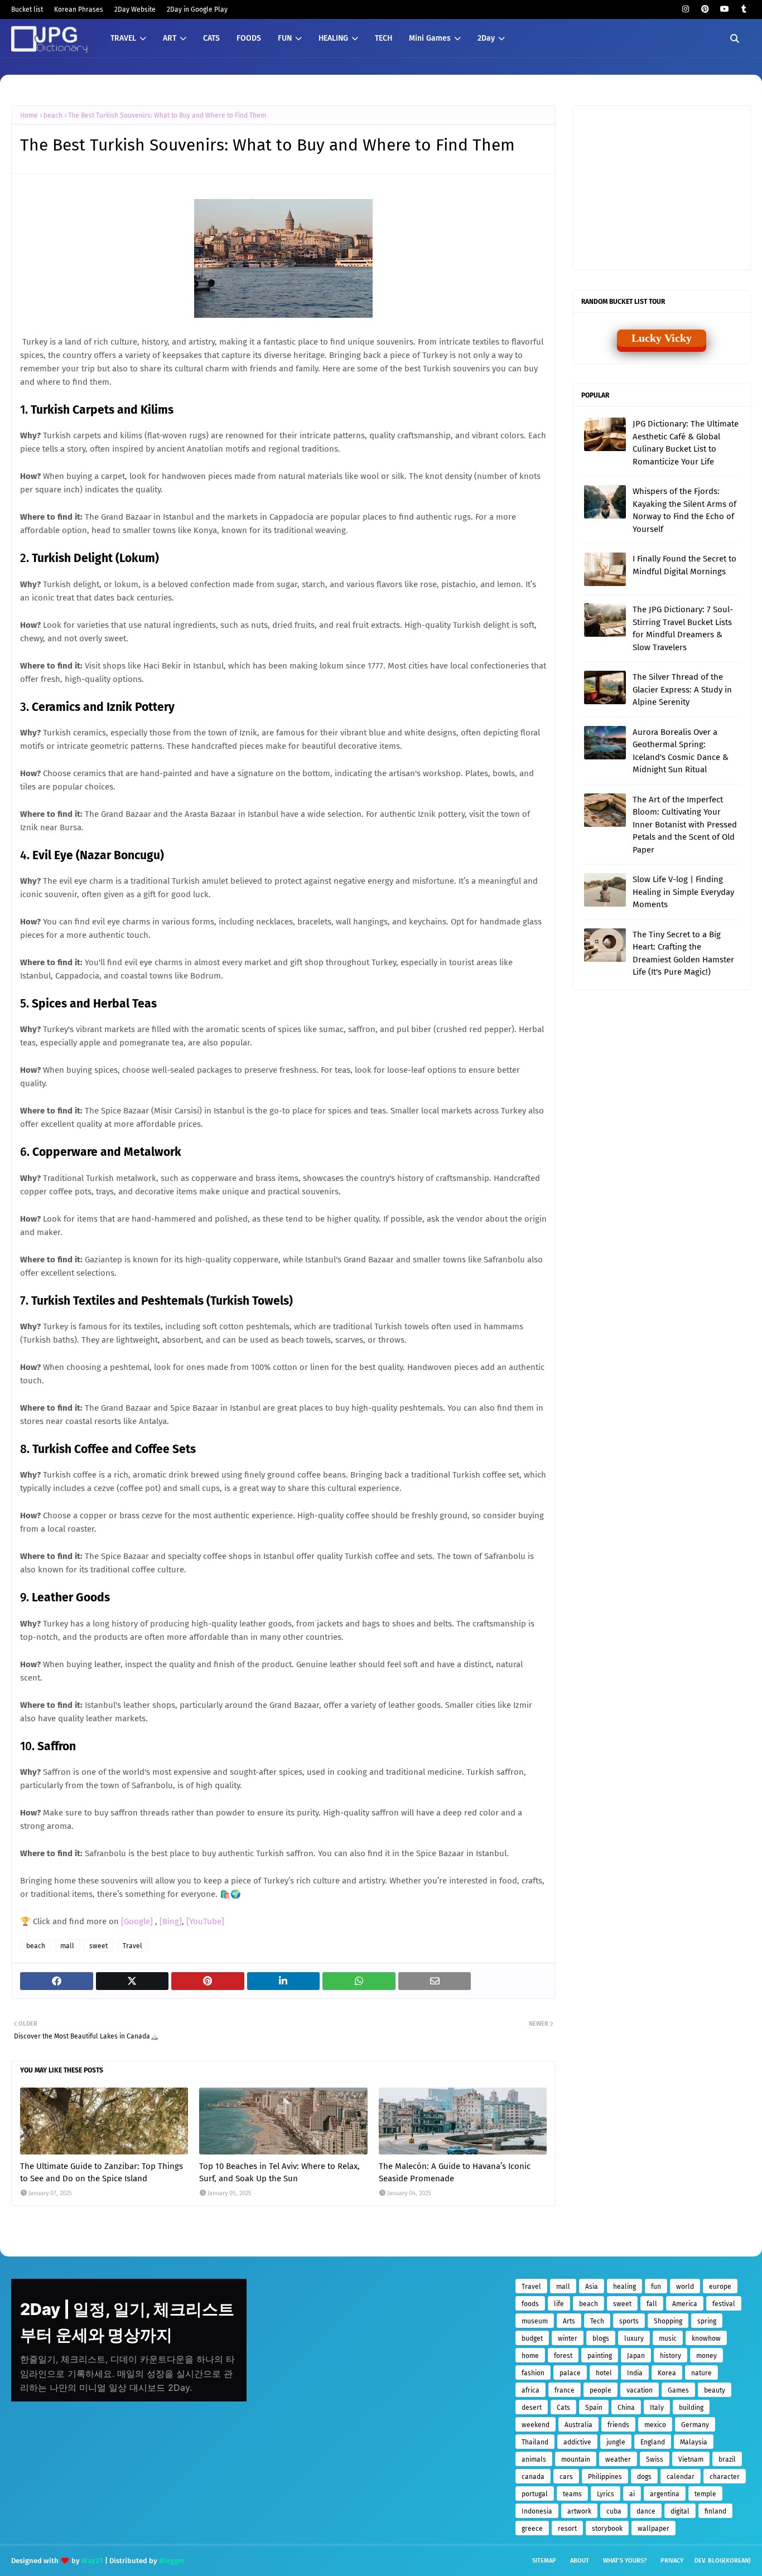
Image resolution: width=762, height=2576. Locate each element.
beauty (715, 2390)
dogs (644, 2477)
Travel (132, 1946)
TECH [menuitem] (384, 38)
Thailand (535, 2442)
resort (567, 2529)
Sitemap (544, 2561)
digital (680, 2511)
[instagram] (685, 9)
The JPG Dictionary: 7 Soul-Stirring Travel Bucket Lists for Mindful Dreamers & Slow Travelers (683, 628)
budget (532, 2338)
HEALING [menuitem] (333, 38)
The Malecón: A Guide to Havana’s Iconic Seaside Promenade (455, 2173)
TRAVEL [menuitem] (123, 38)
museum (535, 2321)
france (565, 2390)
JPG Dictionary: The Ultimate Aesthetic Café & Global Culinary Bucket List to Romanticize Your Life (686, 443)
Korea (667, 2373)
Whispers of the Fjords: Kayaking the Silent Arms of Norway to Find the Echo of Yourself (684, 510)
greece (532, 2529)
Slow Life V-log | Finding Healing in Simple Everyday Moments (683, 892)
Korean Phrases (79, 9)
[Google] (138, 1921)
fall (652, 2304)
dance (646, 2511)
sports (629, 2321)
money (706, 2356)
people (601, 2390)
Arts (569, 2321)
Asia (592, 2287)
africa (530, 2390)
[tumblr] (744, 9)
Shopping (668, 2321)
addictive (577, 2442)
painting (600, 2356)
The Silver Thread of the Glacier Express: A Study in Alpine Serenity (682, 689)
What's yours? (625, 2561)
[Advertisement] (668, 187)
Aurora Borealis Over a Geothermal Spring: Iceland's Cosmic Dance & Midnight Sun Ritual (681, 751)
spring (707, 2321)
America (685, 2304)
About (580, 2561)
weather (618, 2459)
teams (572, 2494)
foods (530, 2304)
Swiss (655, 2459)
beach (53, 115)
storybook (607, 2529)
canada (533, 2477)
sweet (98, 1946)
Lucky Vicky (662, 338)
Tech (597, 2321)
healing (624, 2287)
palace (570, 2373)
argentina (665, 2494)
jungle (616, 2442)
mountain (576, 2459)
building (691, 2408)
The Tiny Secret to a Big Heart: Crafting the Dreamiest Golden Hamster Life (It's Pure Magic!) (683, 953)
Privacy (672, 2561)
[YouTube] (205, 1921)
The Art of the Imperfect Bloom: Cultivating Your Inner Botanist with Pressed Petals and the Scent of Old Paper (685, 825)
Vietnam (691, 2459)
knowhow (706, 2338)
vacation (640, 2390)
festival (724, 2304)
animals (534, 2459)
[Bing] (171, 1921)
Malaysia (694, 2442)
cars (566, 2477)
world (685, 2287)
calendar (681, 2477)
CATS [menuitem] (211, 38)
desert (532, 2408)
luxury (634, 2338)
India (635, 2373)
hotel (604, 2373)
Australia (578, 2425)
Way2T (92, 2561)
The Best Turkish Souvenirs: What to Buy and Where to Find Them (167, 115)
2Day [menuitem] (486, 38)
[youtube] (724, 9)
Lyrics (606, 2494)
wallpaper (654, 2529)
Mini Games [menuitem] (430, 38)
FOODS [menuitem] (249, 38)
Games (678, 2390)
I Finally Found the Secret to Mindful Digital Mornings (684, 565)
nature (701, 2373)
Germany (695, 2425)
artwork (579, 2511)
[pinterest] (705, 9)
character (725, 2477)
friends (618, 2425)
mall (67, 1946)
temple (705, 2494)
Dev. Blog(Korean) (723, 2561)
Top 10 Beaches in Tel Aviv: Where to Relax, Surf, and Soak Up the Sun (279, 2173)
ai (632, 2494)
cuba (614, 2511)
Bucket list (27, 9)
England (653, 2442)
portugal (535, 2494)
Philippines (605, 2477)
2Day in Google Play (197, 9)
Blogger (172, 2561)
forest (563, 2356)
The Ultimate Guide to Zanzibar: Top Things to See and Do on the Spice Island (102, 2173)
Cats (563, 2408)
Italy (657, 2408)
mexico (655, 2425)
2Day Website (135, 9)
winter (568, 2338)
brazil (727, 2459)
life (559, 2304)
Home (29, 115)
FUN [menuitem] (285, 38)
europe (720, 2287)
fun (656, 2287)
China (626, 2408)
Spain (594, 2408)
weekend (536, 2425)
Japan (636, 2356)
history (671, 2356)
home (530, 2356)
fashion (533, 2373)
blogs (601, 2338)
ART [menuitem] (170, 38)
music (668, 2338)
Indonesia (537, 2511)
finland (715, 2511)
